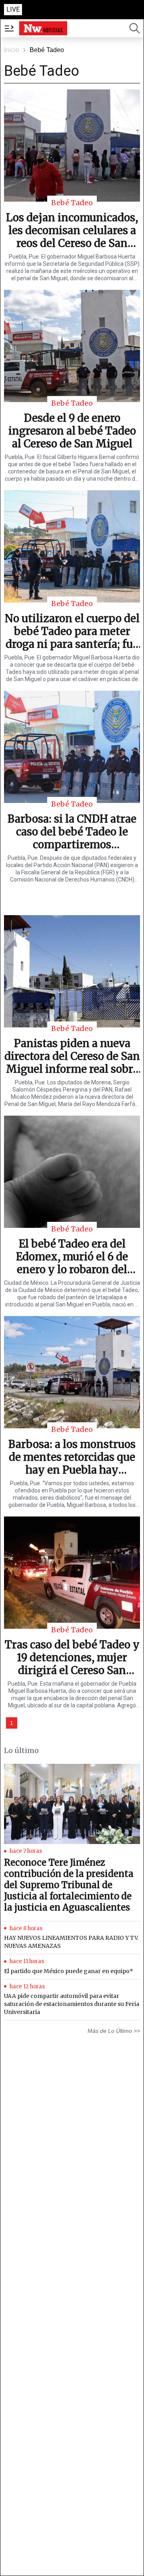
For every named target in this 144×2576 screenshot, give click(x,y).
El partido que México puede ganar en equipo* (69, 1971)
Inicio (12, 50)
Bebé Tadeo (47, 50)
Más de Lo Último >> (114, 2031)
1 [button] (12, 1723)
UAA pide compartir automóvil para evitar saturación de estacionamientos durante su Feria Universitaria (72, 2004)
